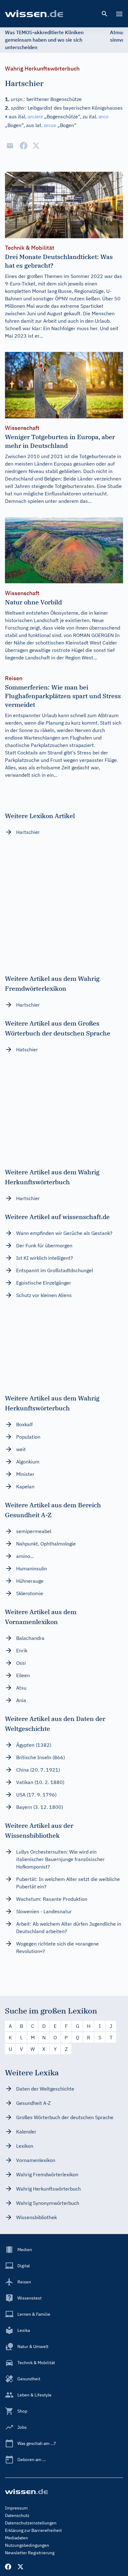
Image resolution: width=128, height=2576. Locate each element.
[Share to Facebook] (24, 146)
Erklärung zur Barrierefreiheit (33, 2530)
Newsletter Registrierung (30, 2553)
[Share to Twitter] (36, 146)
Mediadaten (16, 2538)
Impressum (16, 2508)
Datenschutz (17, 2515)
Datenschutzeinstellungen (31, 2523)
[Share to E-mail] (10, 146)
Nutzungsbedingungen (27, 2545)
